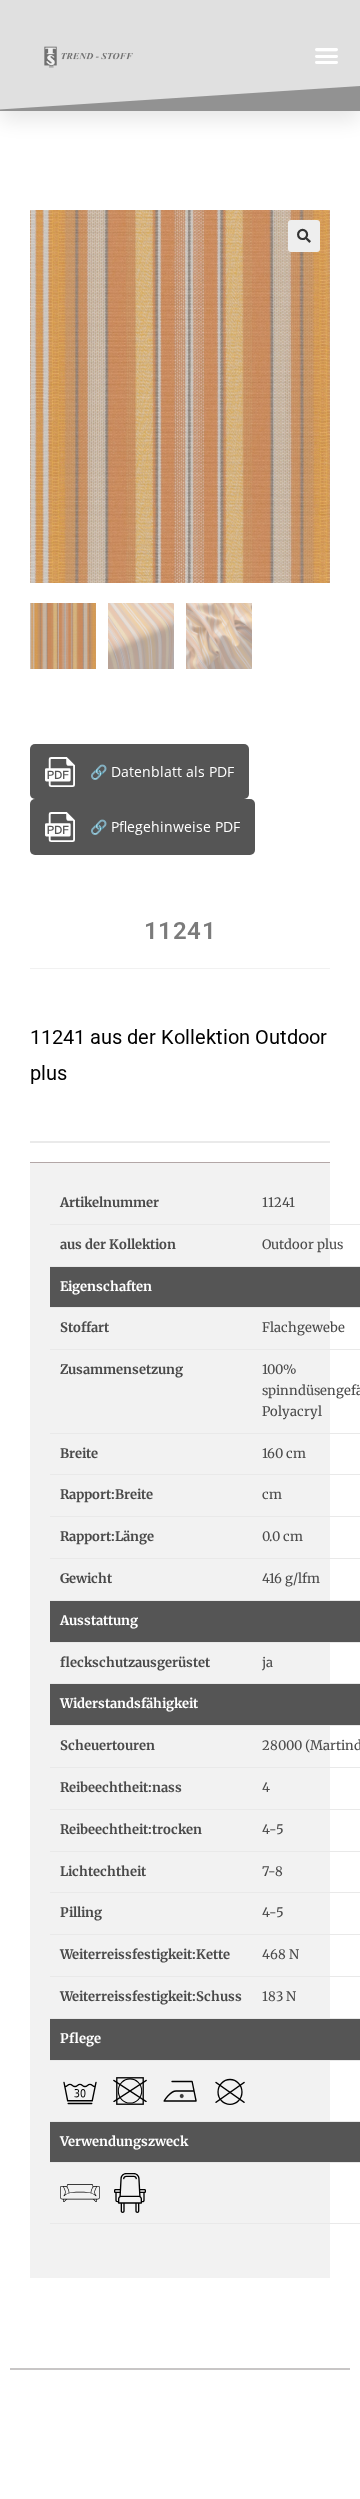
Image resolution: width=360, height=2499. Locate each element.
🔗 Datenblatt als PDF (162, 771)
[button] (327, 55)
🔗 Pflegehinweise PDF (165, 826)
